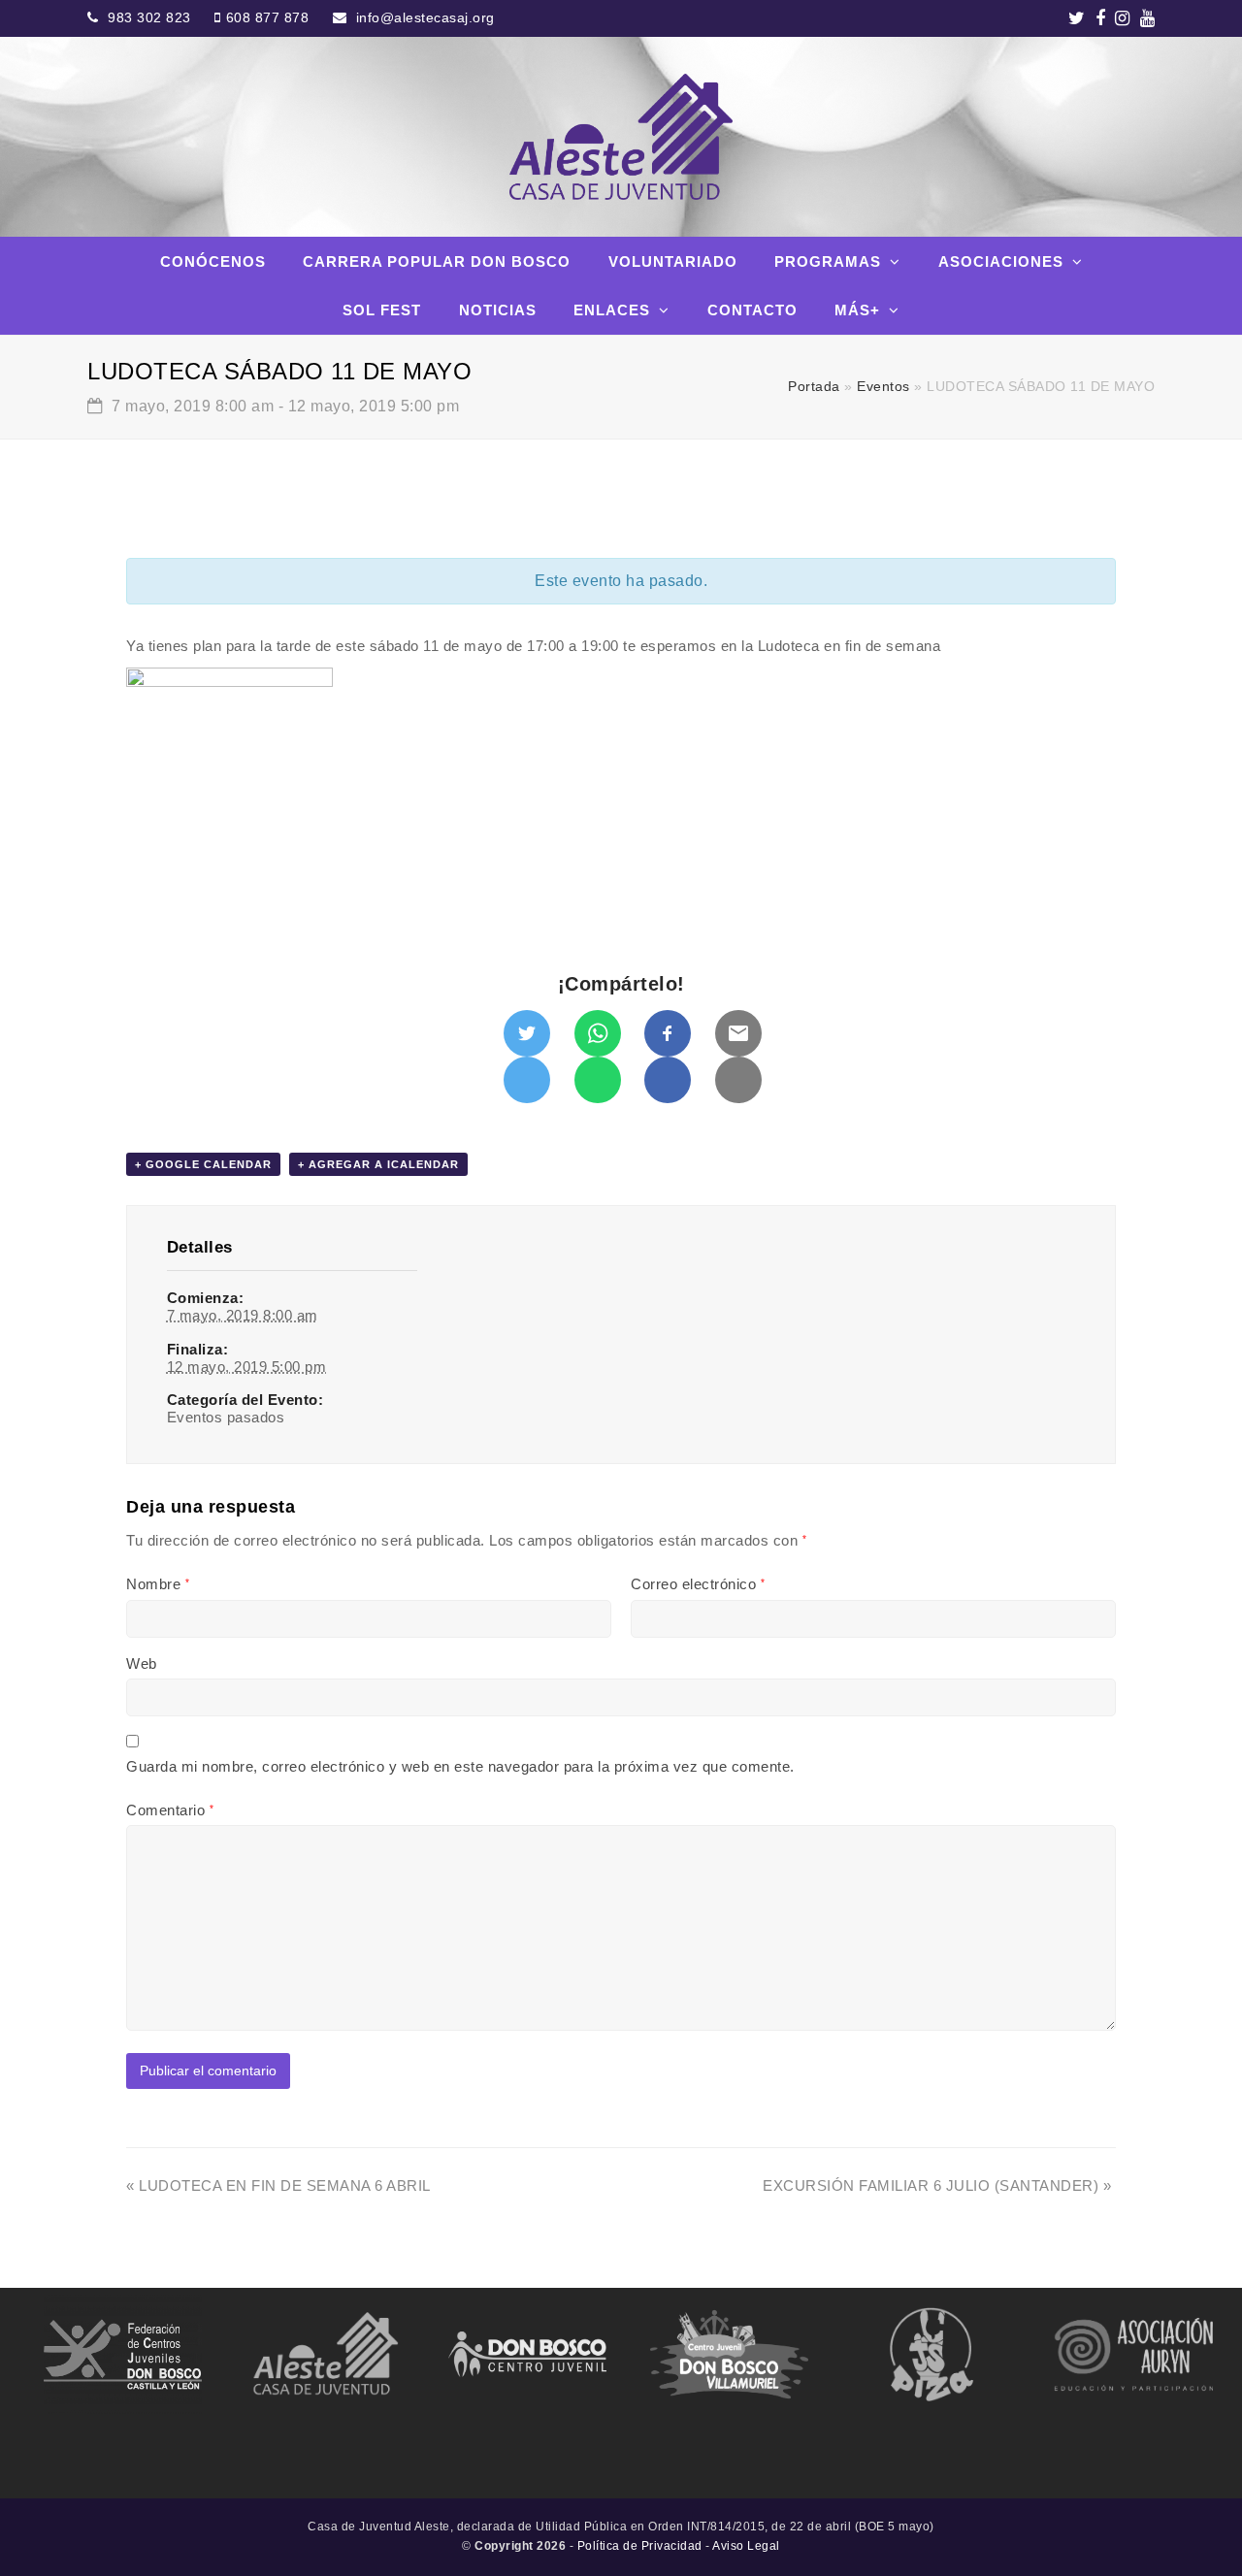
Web (142, 1663)
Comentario (170, 1810)
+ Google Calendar (203, 1164)
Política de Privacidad (640, 2546)
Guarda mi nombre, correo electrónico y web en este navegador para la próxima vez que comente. (460, 1766)
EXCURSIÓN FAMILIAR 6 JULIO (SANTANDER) (937, 2185)
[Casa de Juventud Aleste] (621, 137)
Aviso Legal (746, 2546)
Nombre (158, 1584)
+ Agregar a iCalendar (378, 1164)
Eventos (883, 387)
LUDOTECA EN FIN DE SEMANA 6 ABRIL (278, 2185)
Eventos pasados (226, 1417)
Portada (814, 387)
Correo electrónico (698, 1584)
